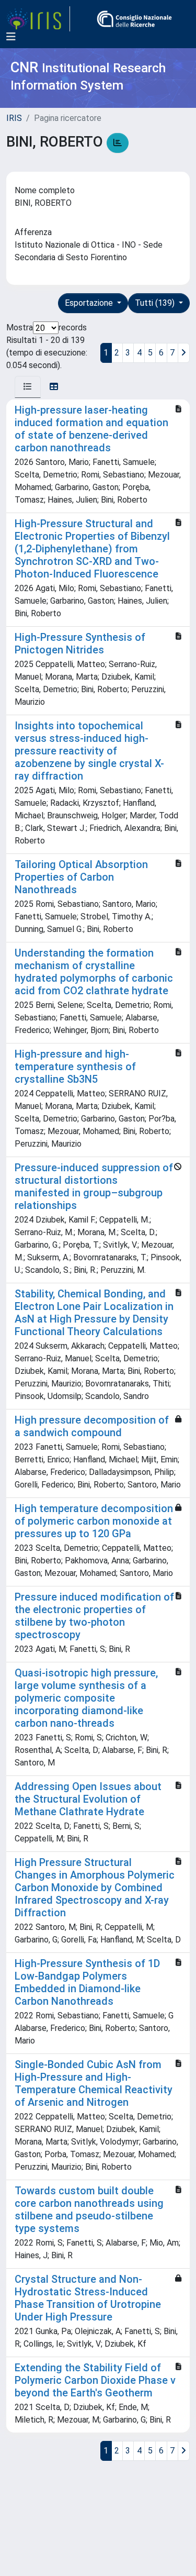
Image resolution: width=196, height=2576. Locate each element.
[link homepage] (38, 19)
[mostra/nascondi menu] (11, 37)
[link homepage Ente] (134, 19)
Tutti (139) (156, 303)
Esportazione (90, 303)
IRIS (14, 118)
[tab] (28, 387)
